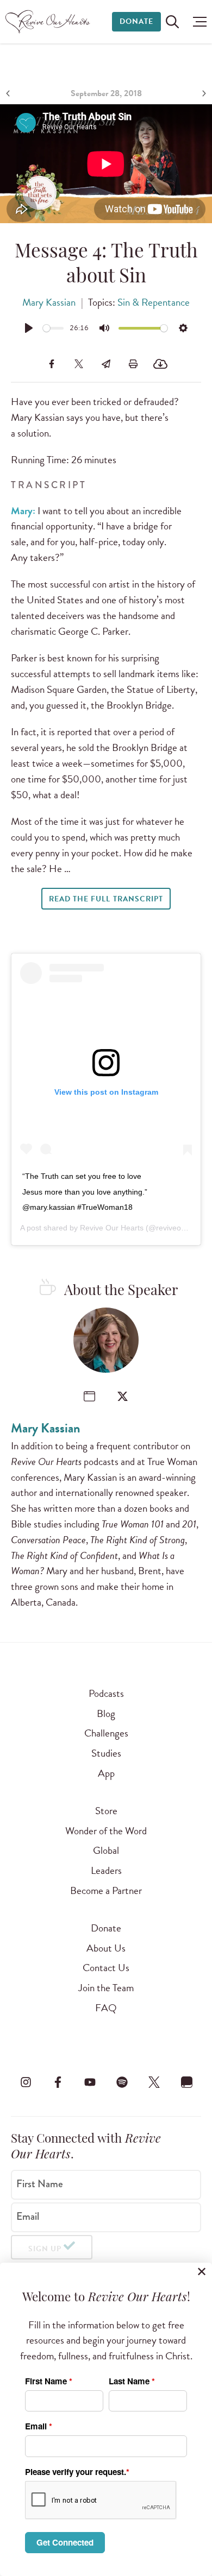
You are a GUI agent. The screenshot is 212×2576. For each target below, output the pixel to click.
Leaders (106, 1870)
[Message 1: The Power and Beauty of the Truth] (9, 93)
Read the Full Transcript (106, 899)
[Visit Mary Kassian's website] (89, 1396)
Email (28, 2217)
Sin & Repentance (154, 302)
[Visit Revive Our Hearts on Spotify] (122, 2082)
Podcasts (106, 1693)
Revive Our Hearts (112, 1228)
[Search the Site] (172, 22)
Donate (136, 21)
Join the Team (106, 1988)
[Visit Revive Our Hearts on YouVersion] (186, 2082)
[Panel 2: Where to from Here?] (203, 93)
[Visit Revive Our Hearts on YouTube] (90, 2082)
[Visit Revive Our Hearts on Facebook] (58, 2082)
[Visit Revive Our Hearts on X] (154, 2082)
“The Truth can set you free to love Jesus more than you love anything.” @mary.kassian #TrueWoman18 (85, 1192)
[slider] (54, 328)
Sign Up (45, 2249)
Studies (106, 1753)
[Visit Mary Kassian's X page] (123, 1396)
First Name (40, 2184)
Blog (106, 1713)
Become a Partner (106, 1890)
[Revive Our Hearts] (49, 22)
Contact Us (106, 1968)
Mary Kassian (49, 302)
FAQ (106, 2008)
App (106, 1773)
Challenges (106, 1733)
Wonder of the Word (106, 1831)
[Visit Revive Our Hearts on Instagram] (26, 2082)
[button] (197, 22)
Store (106, 1811)
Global (106, 1850)
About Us (106, 1948)
